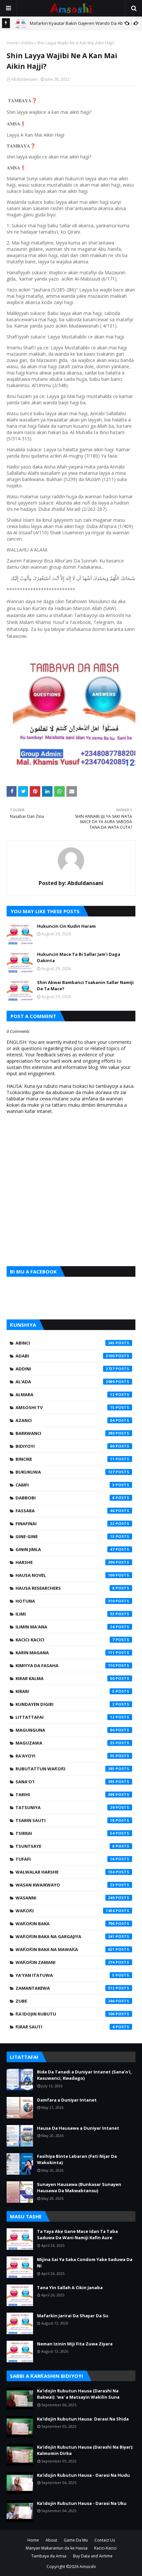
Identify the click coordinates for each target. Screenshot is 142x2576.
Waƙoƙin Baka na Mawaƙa (65, 1949)
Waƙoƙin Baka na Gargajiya (65, 1936)
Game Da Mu (76, 2540)
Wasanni (65, 1898)
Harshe (65, 1562)
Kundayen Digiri (65, 1704)
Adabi (65, 1356)
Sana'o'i (65, 1782)
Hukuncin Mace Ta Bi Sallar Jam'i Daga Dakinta (79, 957)
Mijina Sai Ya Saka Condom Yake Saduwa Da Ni (85, 2263)
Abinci (65, 1343)
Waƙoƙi (65, 1911)
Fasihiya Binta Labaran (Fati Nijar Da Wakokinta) (77, 2159)
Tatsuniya (65, 1807)
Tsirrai (65, 1833)
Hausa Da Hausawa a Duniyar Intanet (78, 2128)
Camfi (65, 1485)
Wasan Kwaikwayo (65, 1885)
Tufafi (65, 1859)
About (51, 2540)
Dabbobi (65, 1498)
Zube (65, 2001)
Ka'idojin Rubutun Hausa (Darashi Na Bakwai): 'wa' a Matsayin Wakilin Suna (78, 2394)
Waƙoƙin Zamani (65, 1962)
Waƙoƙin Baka (65, 1924)
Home (12, 43)
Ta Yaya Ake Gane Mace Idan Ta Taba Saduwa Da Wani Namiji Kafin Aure (77, 2235)
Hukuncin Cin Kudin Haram (66, 926)
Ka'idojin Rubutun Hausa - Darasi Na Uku (82, 2503)
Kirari (65, 1691)
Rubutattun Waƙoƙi (65, 1769)
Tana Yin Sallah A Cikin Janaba (70, 2287)
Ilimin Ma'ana (65, 1627)
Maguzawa (65, 1743)
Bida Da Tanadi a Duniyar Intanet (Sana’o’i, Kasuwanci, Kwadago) (84, 2075)
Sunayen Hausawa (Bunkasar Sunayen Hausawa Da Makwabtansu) (79, 2188)
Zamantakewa (65, 1988)
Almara (65, 1395)
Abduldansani (24, 79)
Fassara (65, 1511)
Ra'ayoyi (65, 1756)
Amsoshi (88, 2567)
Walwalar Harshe (65, 1872)
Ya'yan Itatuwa (65, 1975)
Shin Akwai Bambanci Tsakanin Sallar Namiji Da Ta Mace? (85, 986)
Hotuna (65, 1601)
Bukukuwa (65, 1472)
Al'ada (65, 1382)
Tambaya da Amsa (49, 2556)
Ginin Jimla (65, 1549)
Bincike (65, 1459)
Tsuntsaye (65, 1846)
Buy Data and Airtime (93, 2556)
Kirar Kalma (65, 1678)
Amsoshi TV (65, 1407)
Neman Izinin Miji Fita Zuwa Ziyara (75, 2344)
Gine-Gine (65, 1536)
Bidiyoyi (65, 1446)
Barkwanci (65, 1433)
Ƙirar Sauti (65, 2027)
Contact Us (105, 2540)
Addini (28, 43)
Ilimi (65, 1614)
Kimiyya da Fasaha (65, 1666)
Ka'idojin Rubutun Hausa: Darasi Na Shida (83, 2419)
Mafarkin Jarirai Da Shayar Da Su (73, 2316)
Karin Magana (65, 1653)
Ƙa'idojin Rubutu (65, 2014)
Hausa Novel (65, 1575)
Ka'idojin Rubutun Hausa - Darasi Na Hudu (83, 2475)
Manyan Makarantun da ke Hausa (57, 2548)
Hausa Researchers (65, 1588)
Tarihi (65, 1795)
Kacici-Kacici (65, 1640)
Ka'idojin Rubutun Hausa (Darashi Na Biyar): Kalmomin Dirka (85, 2450)
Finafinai (65, 1524)
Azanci (65, 1420)
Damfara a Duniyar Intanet (67, 2100)
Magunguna (65, 1730)
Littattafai (65, 1717)
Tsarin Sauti (65, 1820)
